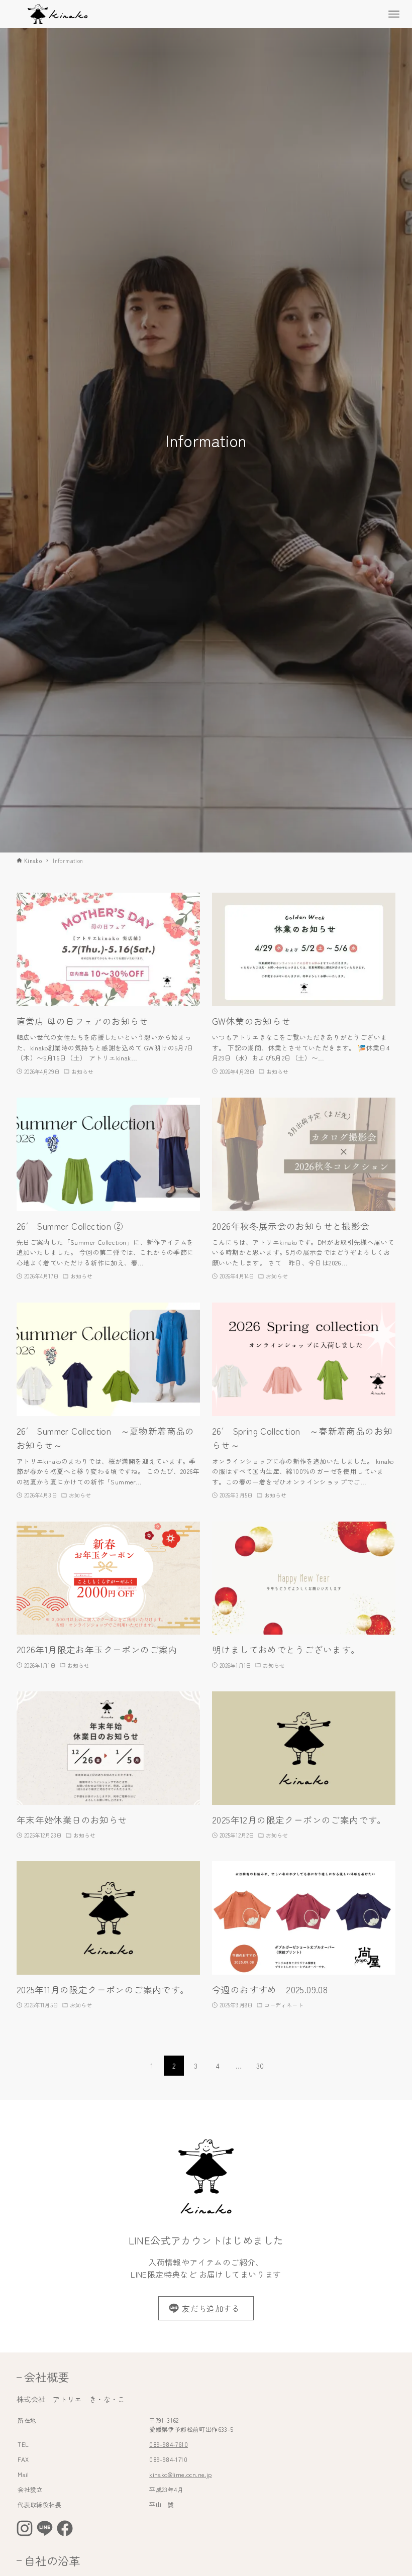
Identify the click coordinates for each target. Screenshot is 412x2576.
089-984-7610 (169, 2444)
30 (260, 2066)
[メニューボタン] (394, 14)
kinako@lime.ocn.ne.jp (180, 2474)
